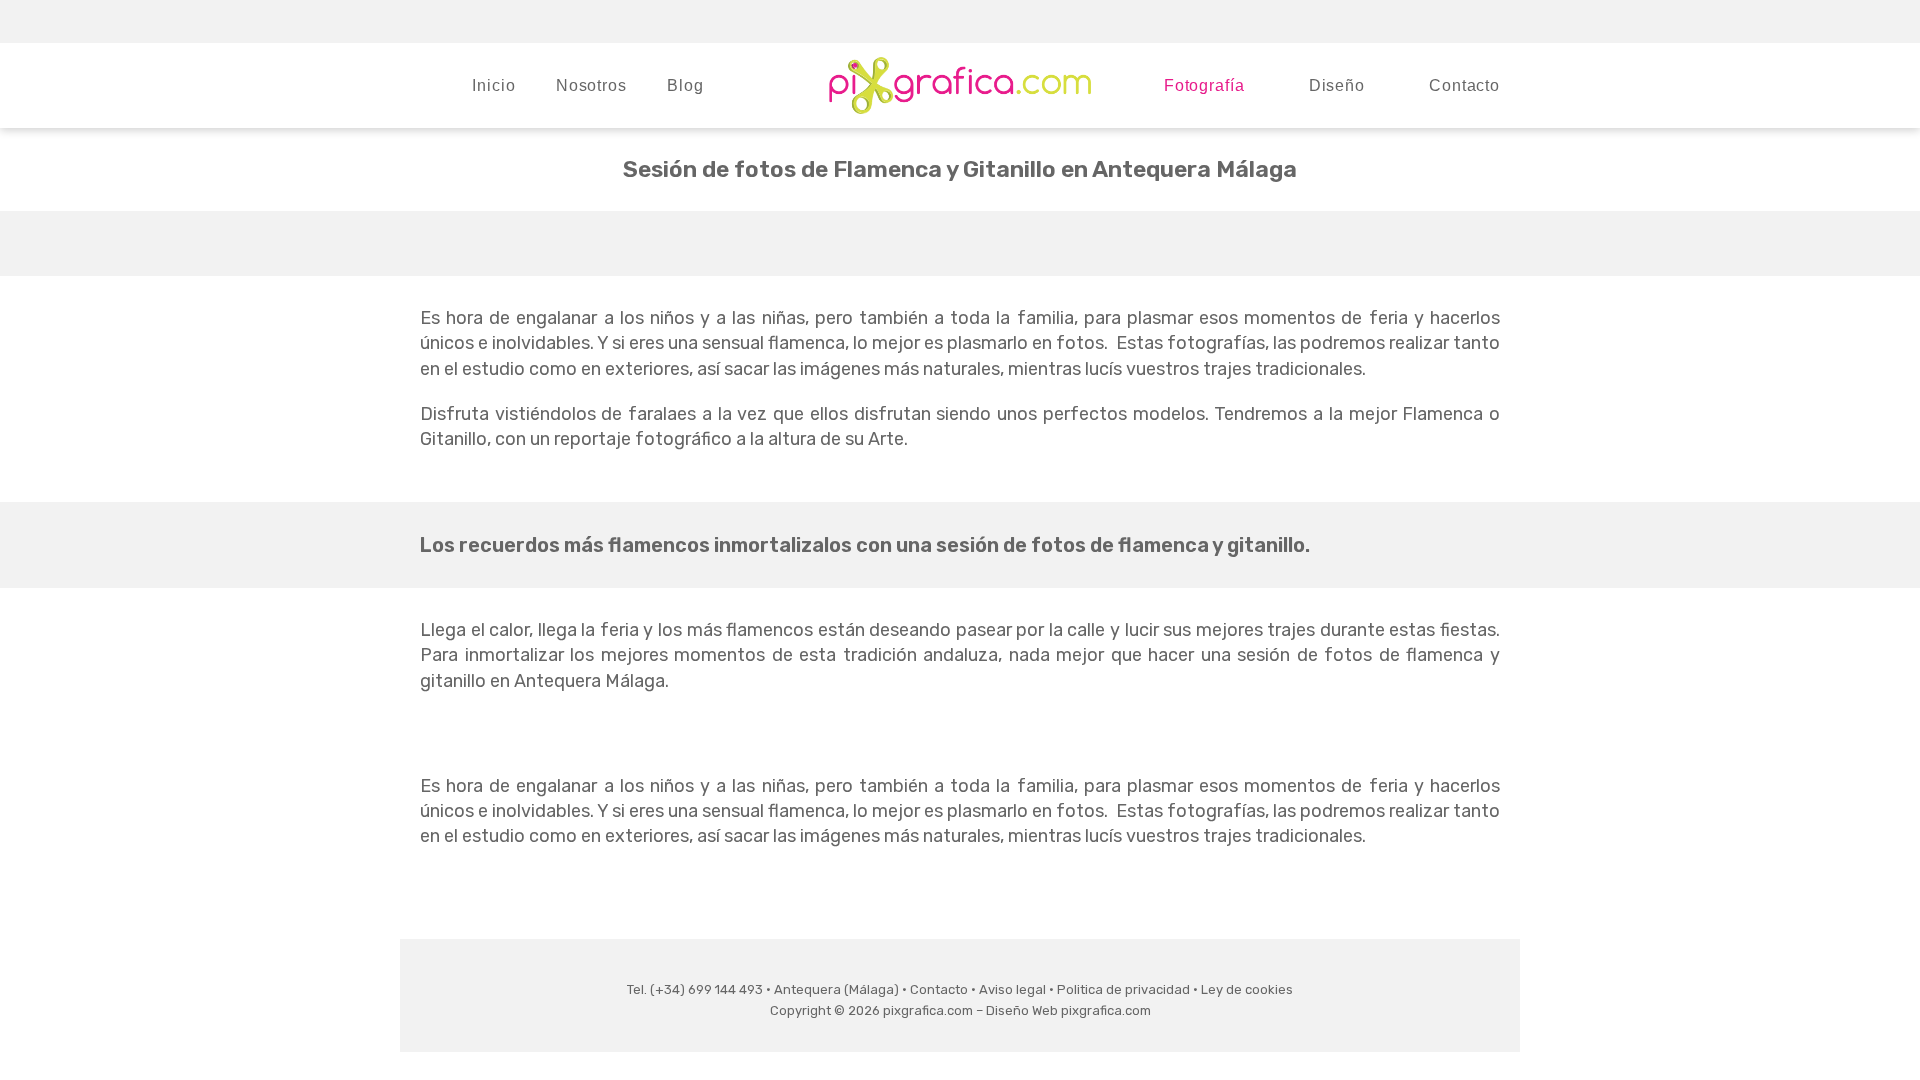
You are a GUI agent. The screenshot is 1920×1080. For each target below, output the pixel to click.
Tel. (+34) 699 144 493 (695, 989)
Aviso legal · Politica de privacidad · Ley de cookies (1136, 989)
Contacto (939, 989)
